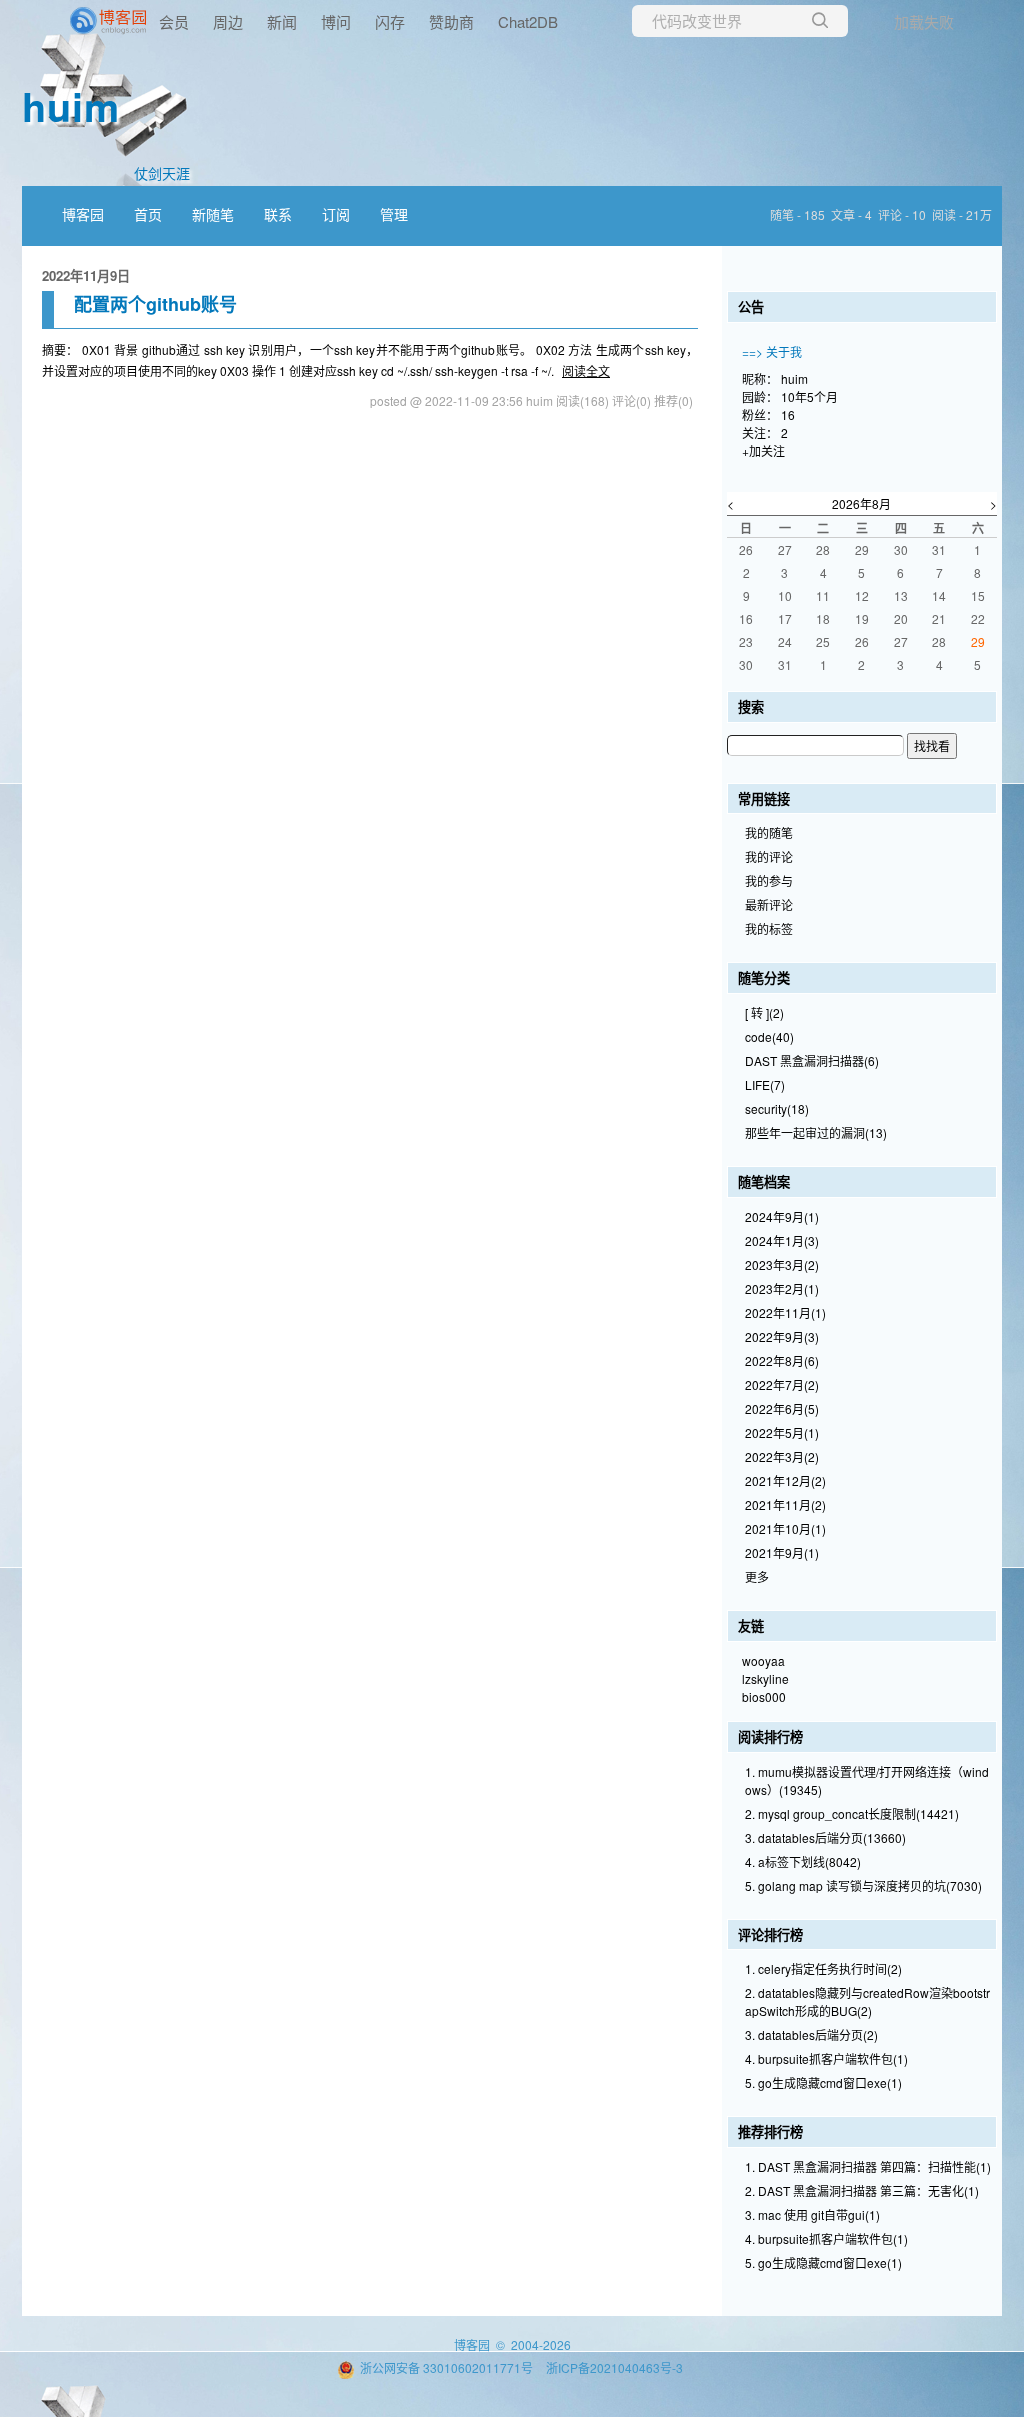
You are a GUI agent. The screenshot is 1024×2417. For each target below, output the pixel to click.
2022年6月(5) (782, 1408)
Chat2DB (528, 21)
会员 (174, 21)
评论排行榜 (770, 1934)
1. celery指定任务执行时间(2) (823, 1968)
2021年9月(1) (782, 1552)
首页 (148, 214)
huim (71, 105)
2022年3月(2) (782, 1456)
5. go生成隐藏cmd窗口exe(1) (823, 2082)
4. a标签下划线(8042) (803, 1861)
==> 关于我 (772, 351)
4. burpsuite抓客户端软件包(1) (826, 2058)
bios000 (764, 1696)
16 (788, 414)
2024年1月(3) (782, 1240)
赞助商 (451, 21)
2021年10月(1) (785, 1528)
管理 (394, 214)
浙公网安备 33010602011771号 (446, 2367)
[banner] (80, 21)
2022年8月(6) (782, 1360)
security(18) (777, 1108)
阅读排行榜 (770, 1736)
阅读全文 (586, 370)
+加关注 (763, 450)
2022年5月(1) (782, 1432)
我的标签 (769, 928)
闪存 (390, 21)
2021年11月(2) (785, 1504)
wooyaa (763, 1660)
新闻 (282, 21)
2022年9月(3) (782, 1336)
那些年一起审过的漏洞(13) (816, 1132)
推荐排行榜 (770, 2131)
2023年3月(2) (782, 1264)
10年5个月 (809, 396)
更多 (757, 1576)
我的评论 (769, 856)
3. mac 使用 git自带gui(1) (812, 2214)
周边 (228, 21)
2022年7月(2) (782, 1384)
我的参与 (769, 880)
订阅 (336, 214)
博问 (336, 21)
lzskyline (765, 1678)
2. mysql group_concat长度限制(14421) (852, 1813)
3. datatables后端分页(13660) (825, 1837)
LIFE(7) (765, 1084)
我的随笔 (769, 832)
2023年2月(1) (782, 1288)
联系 (278, 214)
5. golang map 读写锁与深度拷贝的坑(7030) (863, 1885)
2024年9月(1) (782, 1216)
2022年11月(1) (785, 1312)
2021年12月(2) (785, 1480)
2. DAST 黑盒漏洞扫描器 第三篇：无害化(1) (862, 2190)
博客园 (83, 214)
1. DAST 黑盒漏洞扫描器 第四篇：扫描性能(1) (868, 2166)
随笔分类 (764, 977)
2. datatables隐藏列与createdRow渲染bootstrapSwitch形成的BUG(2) (867, 2001)
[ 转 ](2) (764, 1012)
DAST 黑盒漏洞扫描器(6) (812, 1060)
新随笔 (213, 214)
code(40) (769, 1036)
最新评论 (769, 904)
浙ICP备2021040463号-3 (614, 2367)
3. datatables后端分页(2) (811, 2034)
